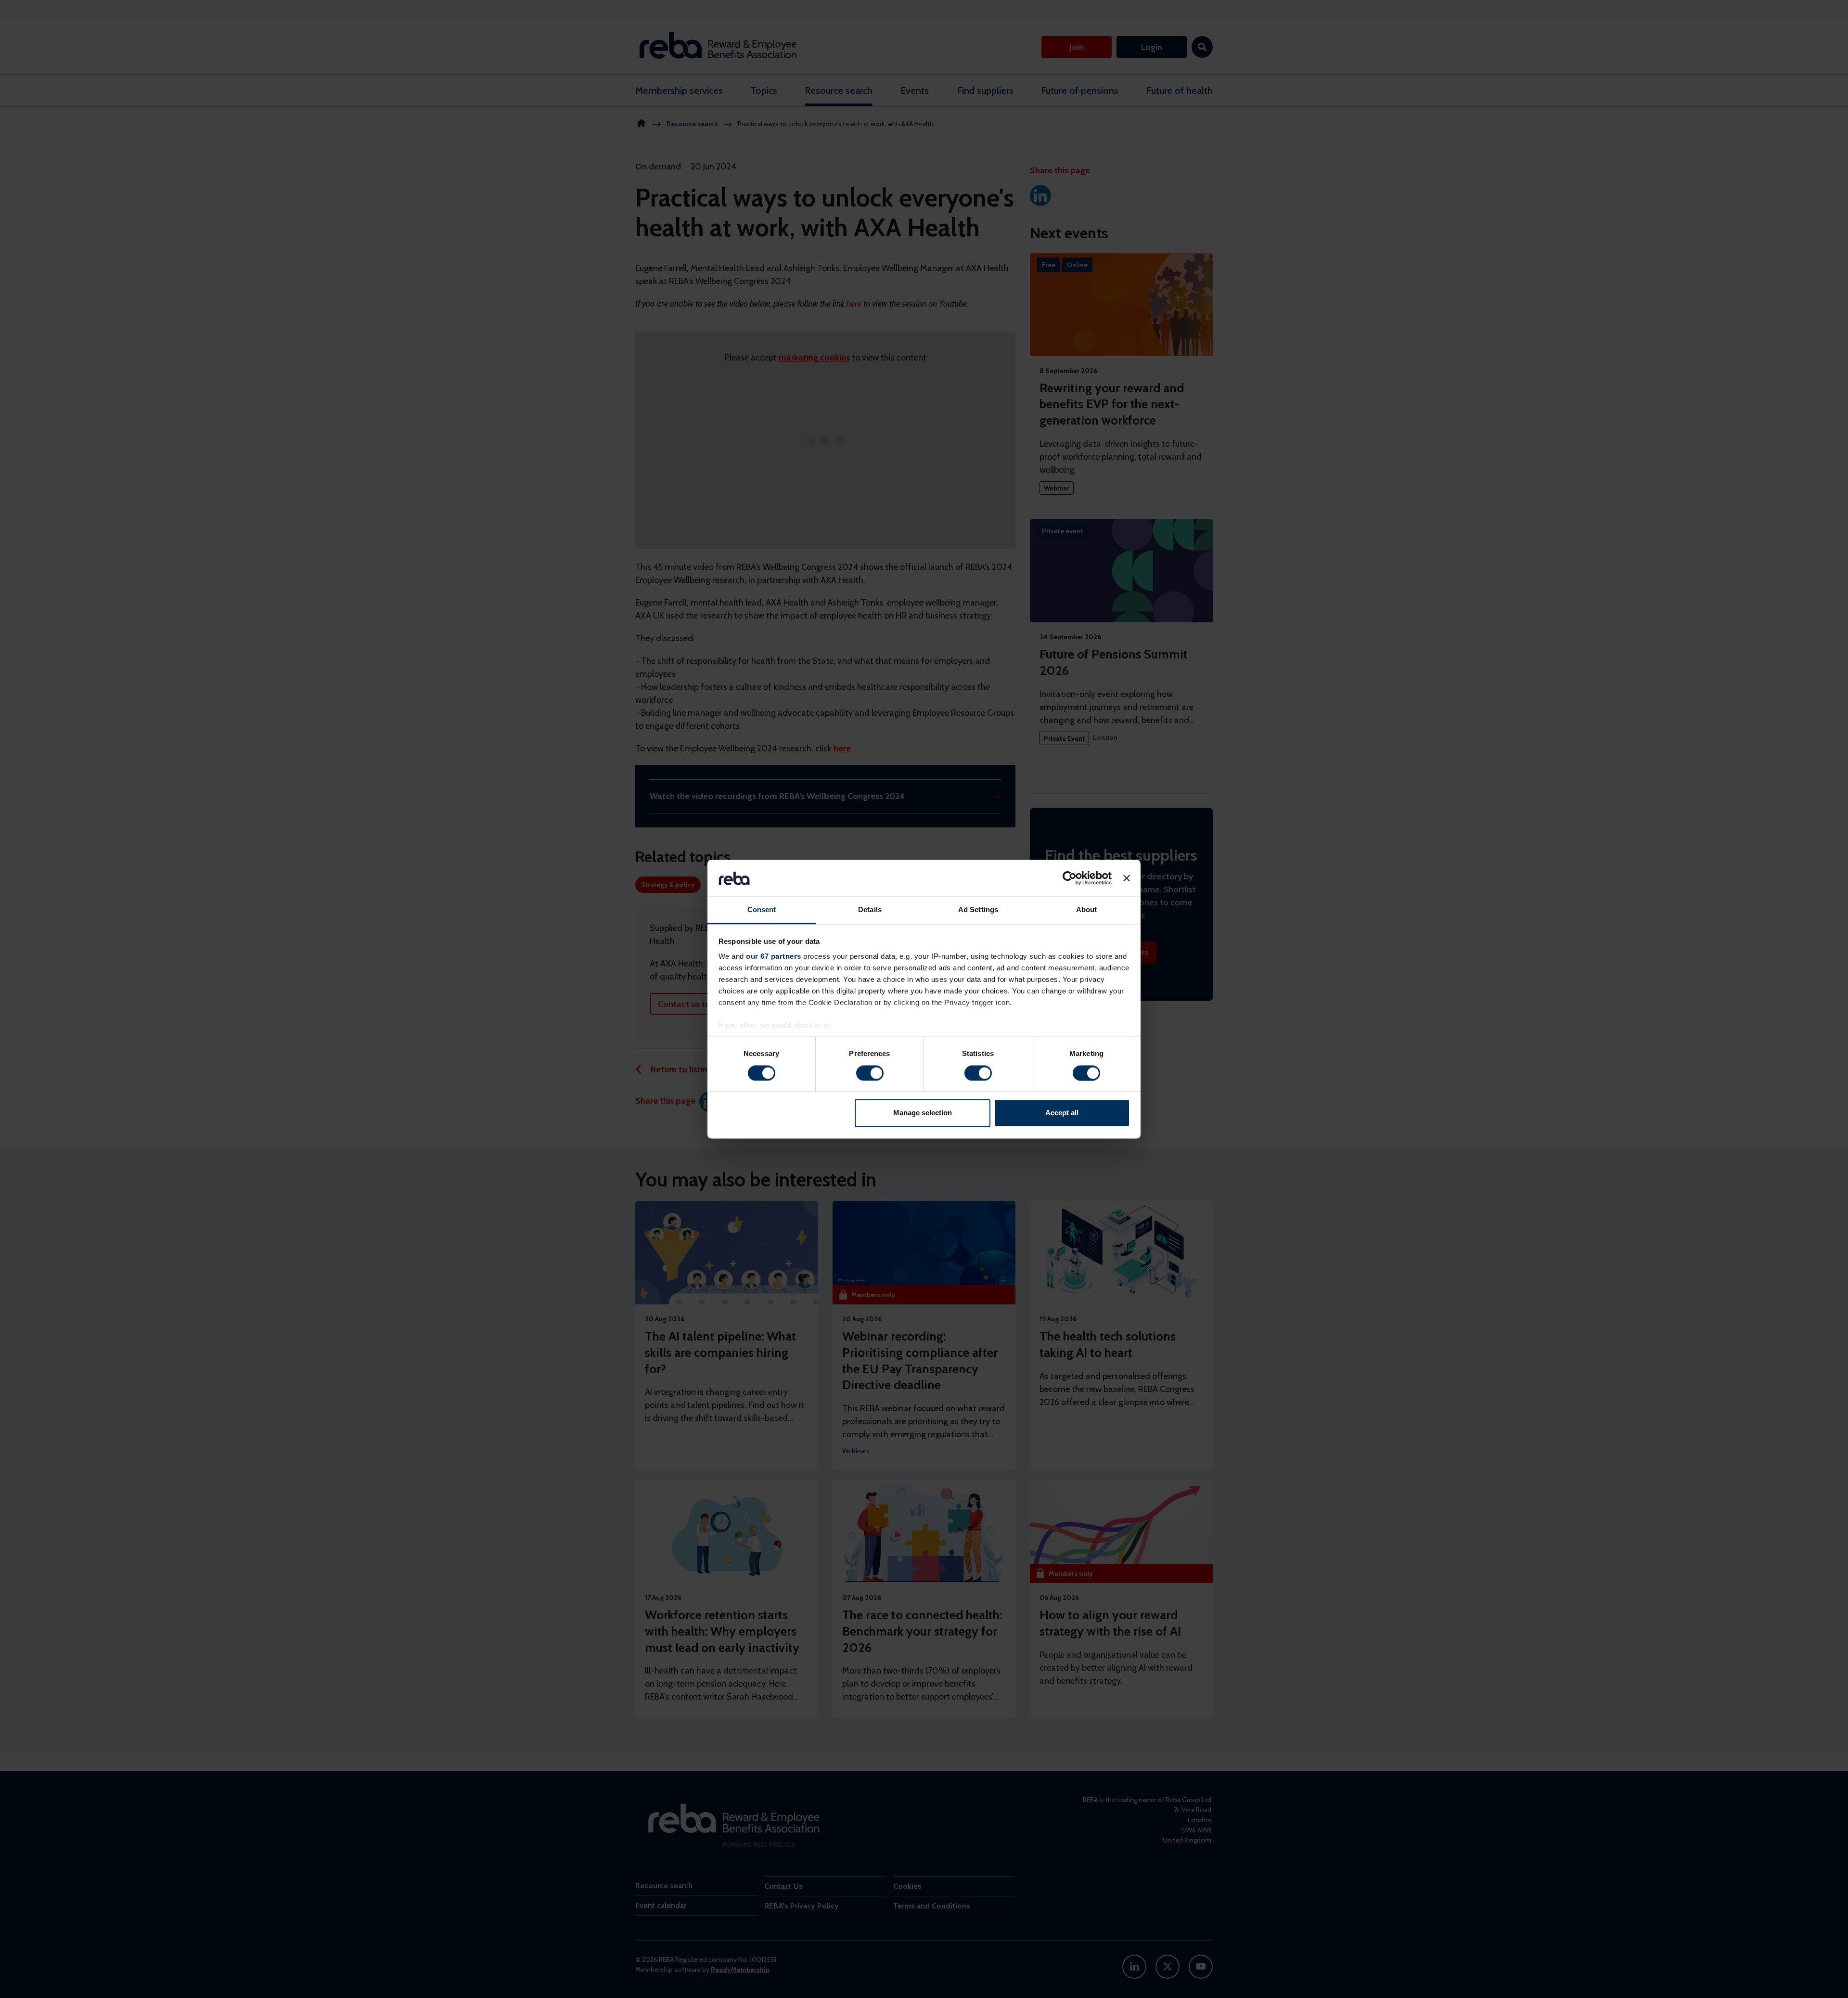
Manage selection (923, 1113)
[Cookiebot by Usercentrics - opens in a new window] (1070, 878)
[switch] (870, 1073)
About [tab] (1087, 910)
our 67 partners (774, 957)
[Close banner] (1127, 878)
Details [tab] (870, 910)
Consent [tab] (762, 910)
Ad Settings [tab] (978, 910)
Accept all (1062, 1113)
